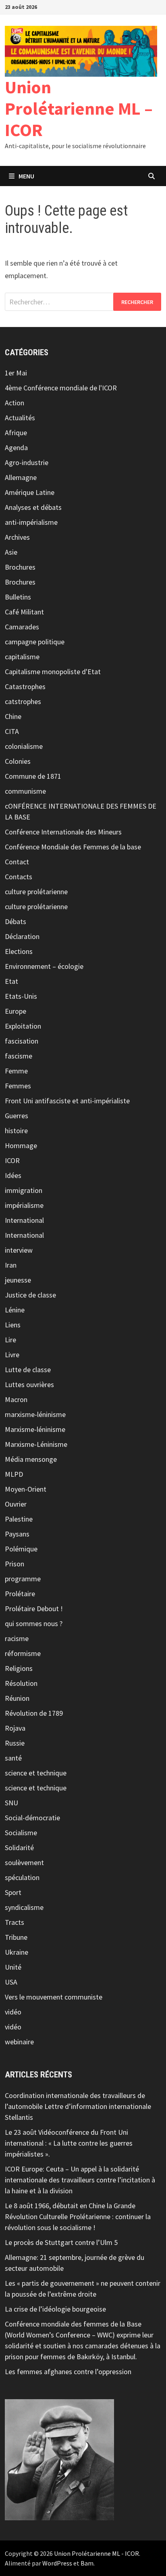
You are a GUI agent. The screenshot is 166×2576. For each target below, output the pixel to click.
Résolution (21, 1683)
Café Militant (24, 612)
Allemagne (21, 477)
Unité (13, 1967)
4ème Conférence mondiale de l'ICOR (61, 388)
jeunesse (18, 1280)
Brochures (20, 567)
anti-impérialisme (31, 522)
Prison (15, 1564)
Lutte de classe (28, 1370)
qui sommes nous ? (34, 1623)
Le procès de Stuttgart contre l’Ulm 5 (61, 2242)
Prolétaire (20, 1594)
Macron (16, 1399)
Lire (10, 1340)
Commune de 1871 (33, 776)
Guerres (17, 1116)
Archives (17, 537)
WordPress (57, 2563)
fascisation (22, 1041)
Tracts (15, 1922)
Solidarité (19, 1848)
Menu (26, 176)
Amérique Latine (30, 492)
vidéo (13, 2012)
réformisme (23, 1653)
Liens (13, 1325)
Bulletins (18, 597)
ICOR (12, 1160)
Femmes (18, 1086)
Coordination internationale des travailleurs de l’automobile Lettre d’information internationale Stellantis (78, 2106)
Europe (16, 1011)
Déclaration (22, 936)
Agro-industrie (27, 462)
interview (19, 1250)
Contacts (19, 877)
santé (13, 1758)
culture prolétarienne (36, 892)
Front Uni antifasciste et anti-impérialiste (67, 1101)
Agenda (16, 447)
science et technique (36, 1773)
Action (15, 403)
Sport (13, 1892)
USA (11, 1982)
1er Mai (16, 373)
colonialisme (24, 746)
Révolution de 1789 (34, 1713)
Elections (19, 951)
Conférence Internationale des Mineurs (63, 832)
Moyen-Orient (26, 1489)
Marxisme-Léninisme (36, 1444)
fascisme (19, 1056)
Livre (12, 1355)
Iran (11, 1265)
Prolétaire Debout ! (34, 1609)
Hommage (21, 1145)
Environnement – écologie (44, 966)
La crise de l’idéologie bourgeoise (55, 2309)
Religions (19, 1668)
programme (23, 1579)
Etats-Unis (21, 996)
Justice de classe (30, 1295)
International (24, 1220)
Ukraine (17, 1952)
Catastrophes (25, 686)
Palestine (19, 1519)
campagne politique (35, 642)
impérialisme (24, 1205)
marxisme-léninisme (35, 1414)
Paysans (17, 1534)
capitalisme (22, 657)
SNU (11, 1803)
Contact (17, 862)
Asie (11, 552)
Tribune (16, 1937)
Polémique (21, 1549)
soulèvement (24, 1862)
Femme (16, 1071)
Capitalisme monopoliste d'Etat (53, 672)
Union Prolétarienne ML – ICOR (79, 108)
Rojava (15, 1728)
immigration (24, 1190)
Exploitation (23, 1026)
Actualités (20, 418)
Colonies (18, 761)
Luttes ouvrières (29, 1384)
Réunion (17, 1698)
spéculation (22, 1877)
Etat (11, 981)
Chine (13, 716)
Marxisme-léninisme (35, 1429)
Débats (16, 921)
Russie (15, 1743)
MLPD (14, 1474)
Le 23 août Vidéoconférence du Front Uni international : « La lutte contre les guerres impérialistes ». (69, 2143)
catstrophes (23, 701)
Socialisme (21, 1833)
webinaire (19, 2042)
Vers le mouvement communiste (54, 1997)
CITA (12, 731)
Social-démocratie (32, 1818)
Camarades (22, 627)
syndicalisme (24, 1907)
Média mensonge (31, 1459)
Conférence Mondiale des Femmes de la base (73, 847)
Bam (87, 2563)
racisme (17, 1638)
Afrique (16, 433)
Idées (13, 1175)
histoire (16, 1131)
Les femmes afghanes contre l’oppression (68, 2372)
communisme (25, 791)
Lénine (15, 1310)
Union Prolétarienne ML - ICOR (96, 2553)
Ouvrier (16, 1504)
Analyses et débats (33, 507)
